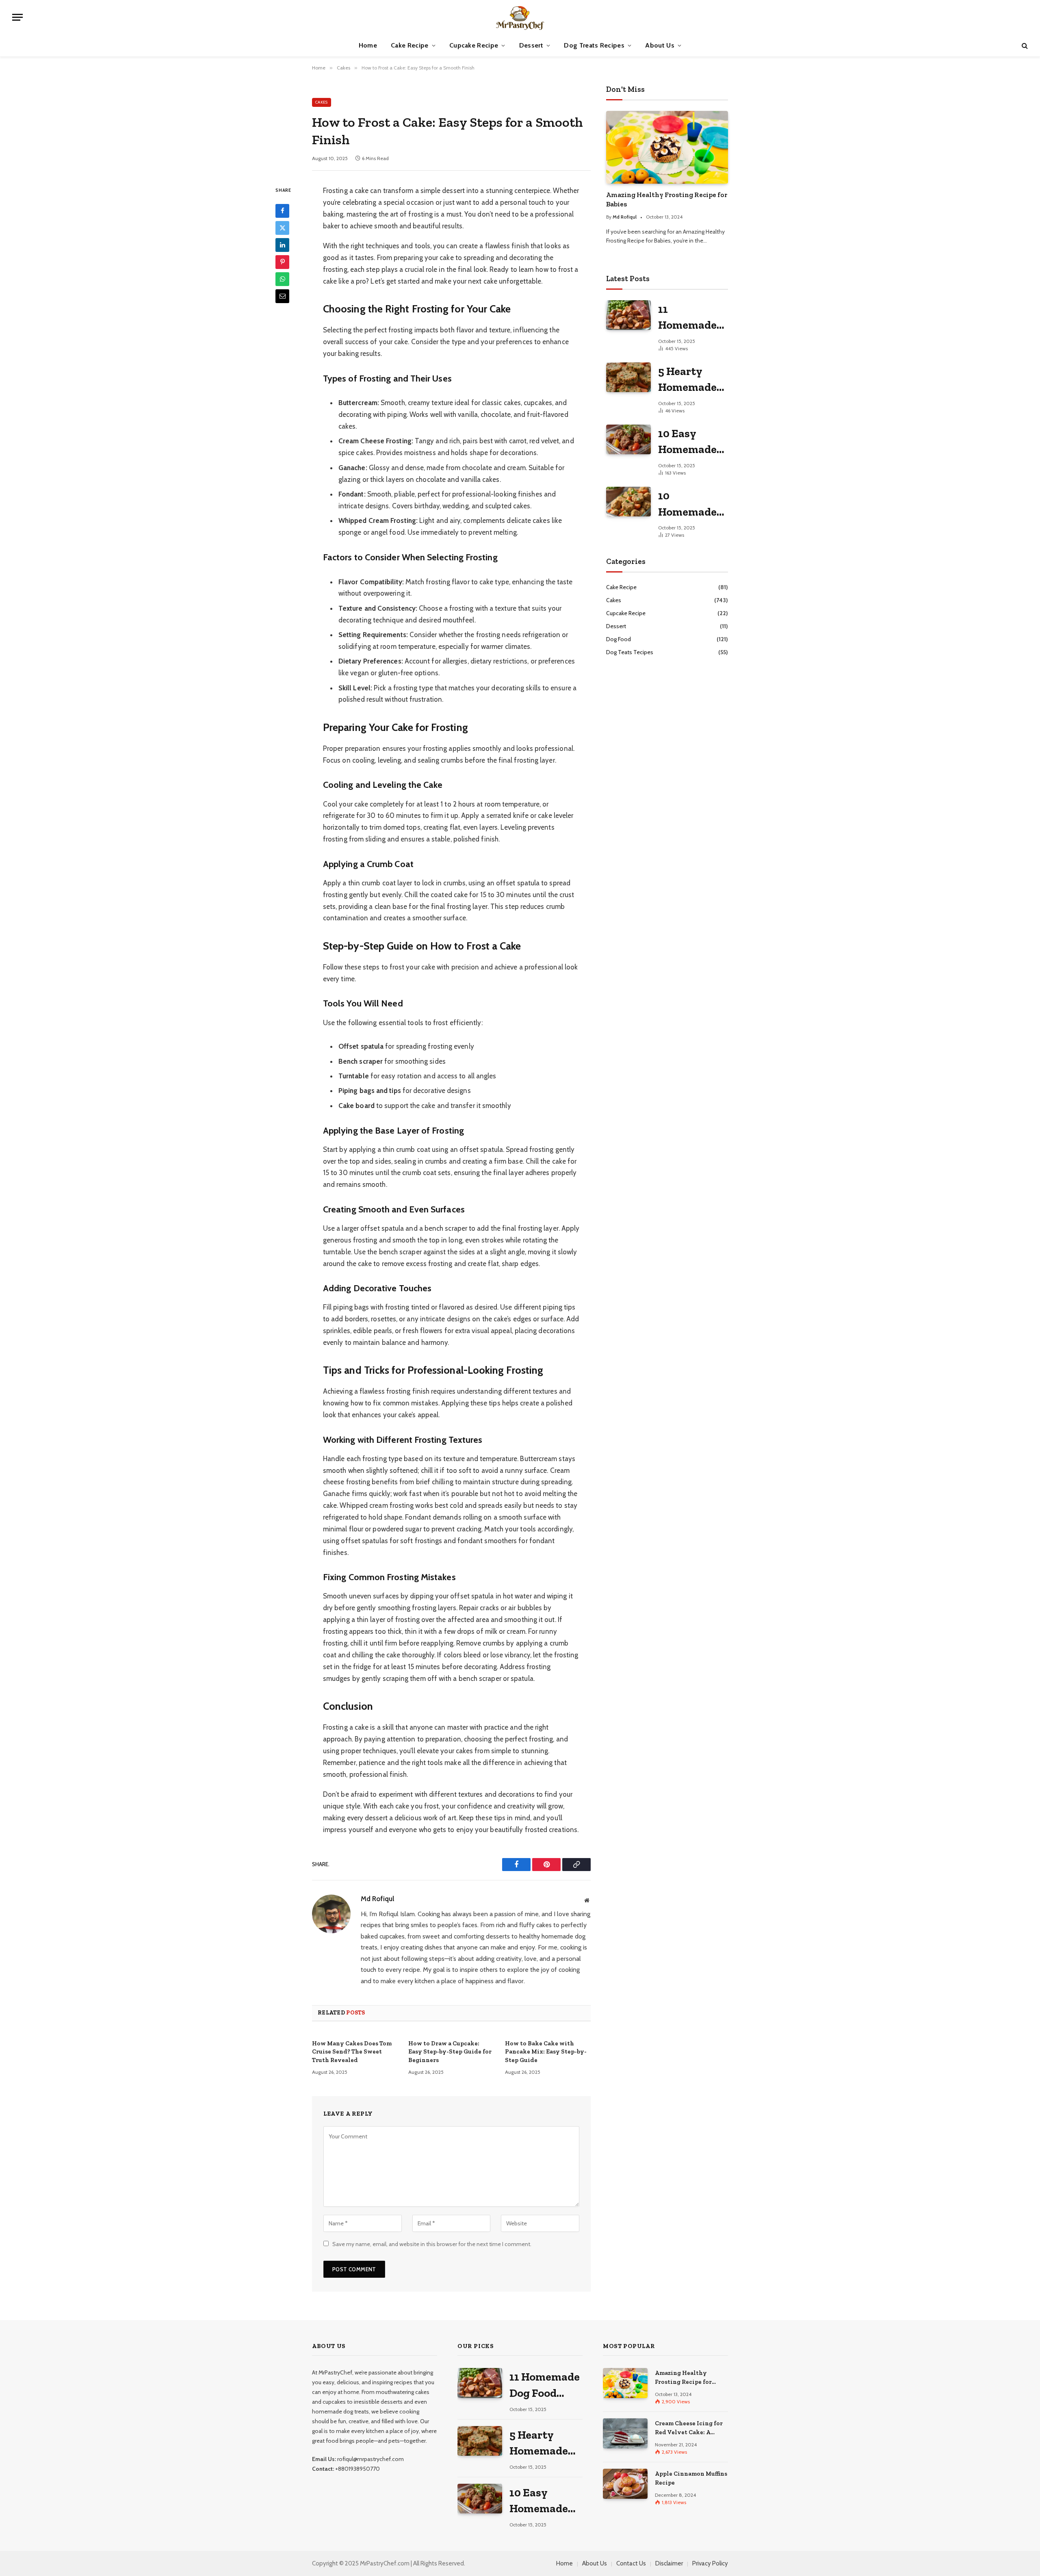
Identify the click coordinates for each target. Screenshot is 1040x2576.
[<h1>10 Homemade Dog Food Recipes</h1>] (628, 502)
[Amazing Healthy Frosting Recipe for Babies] (667, 147)
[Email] (282, 296)
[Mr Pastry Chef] (520, 17)
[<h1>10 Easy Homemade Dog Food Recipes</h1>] (628, 439)
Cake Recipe (410, 45)
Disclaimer (669, 2563)
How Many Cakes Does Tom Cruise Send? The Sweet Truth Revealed (352, 2052)
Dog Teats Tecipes (630, 652)
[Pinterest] (282, 262)
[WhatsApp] (282, 279)
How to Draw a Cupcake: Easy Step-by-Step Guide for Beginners (450, 2052)
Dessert (531, 45)
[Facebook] (282, 211)
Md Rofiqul (377, 1899)
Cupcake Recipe (474, 45)
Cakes (322, 102)
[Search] (1024, 46)
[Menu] (17, 17)
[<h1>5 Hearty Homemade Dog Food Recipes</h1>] (628, 377)
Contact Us (631, 2563)
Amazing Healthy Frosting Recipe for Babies (667, 199)
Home (368, 45)
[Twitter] (282, 228)
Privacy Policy (710, 2563)
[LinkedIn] (282, 245)
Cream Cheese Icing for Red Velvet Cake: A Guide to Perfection (689, 2428)
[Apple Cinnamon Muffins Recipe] (625, 2484)
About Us (660, 45)
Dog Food (619, 639)
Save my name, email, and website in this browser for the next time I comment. (432, 2244)
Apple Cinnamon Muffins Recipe (691, 2478)
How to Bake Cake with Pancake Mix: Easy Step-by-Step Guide (546, 2052)
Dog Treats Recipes (594, 45)
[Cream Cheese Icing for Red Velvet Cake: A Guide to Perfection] (625, 2433)
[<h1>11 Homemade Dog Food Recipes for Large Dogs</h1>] (628, 315)
